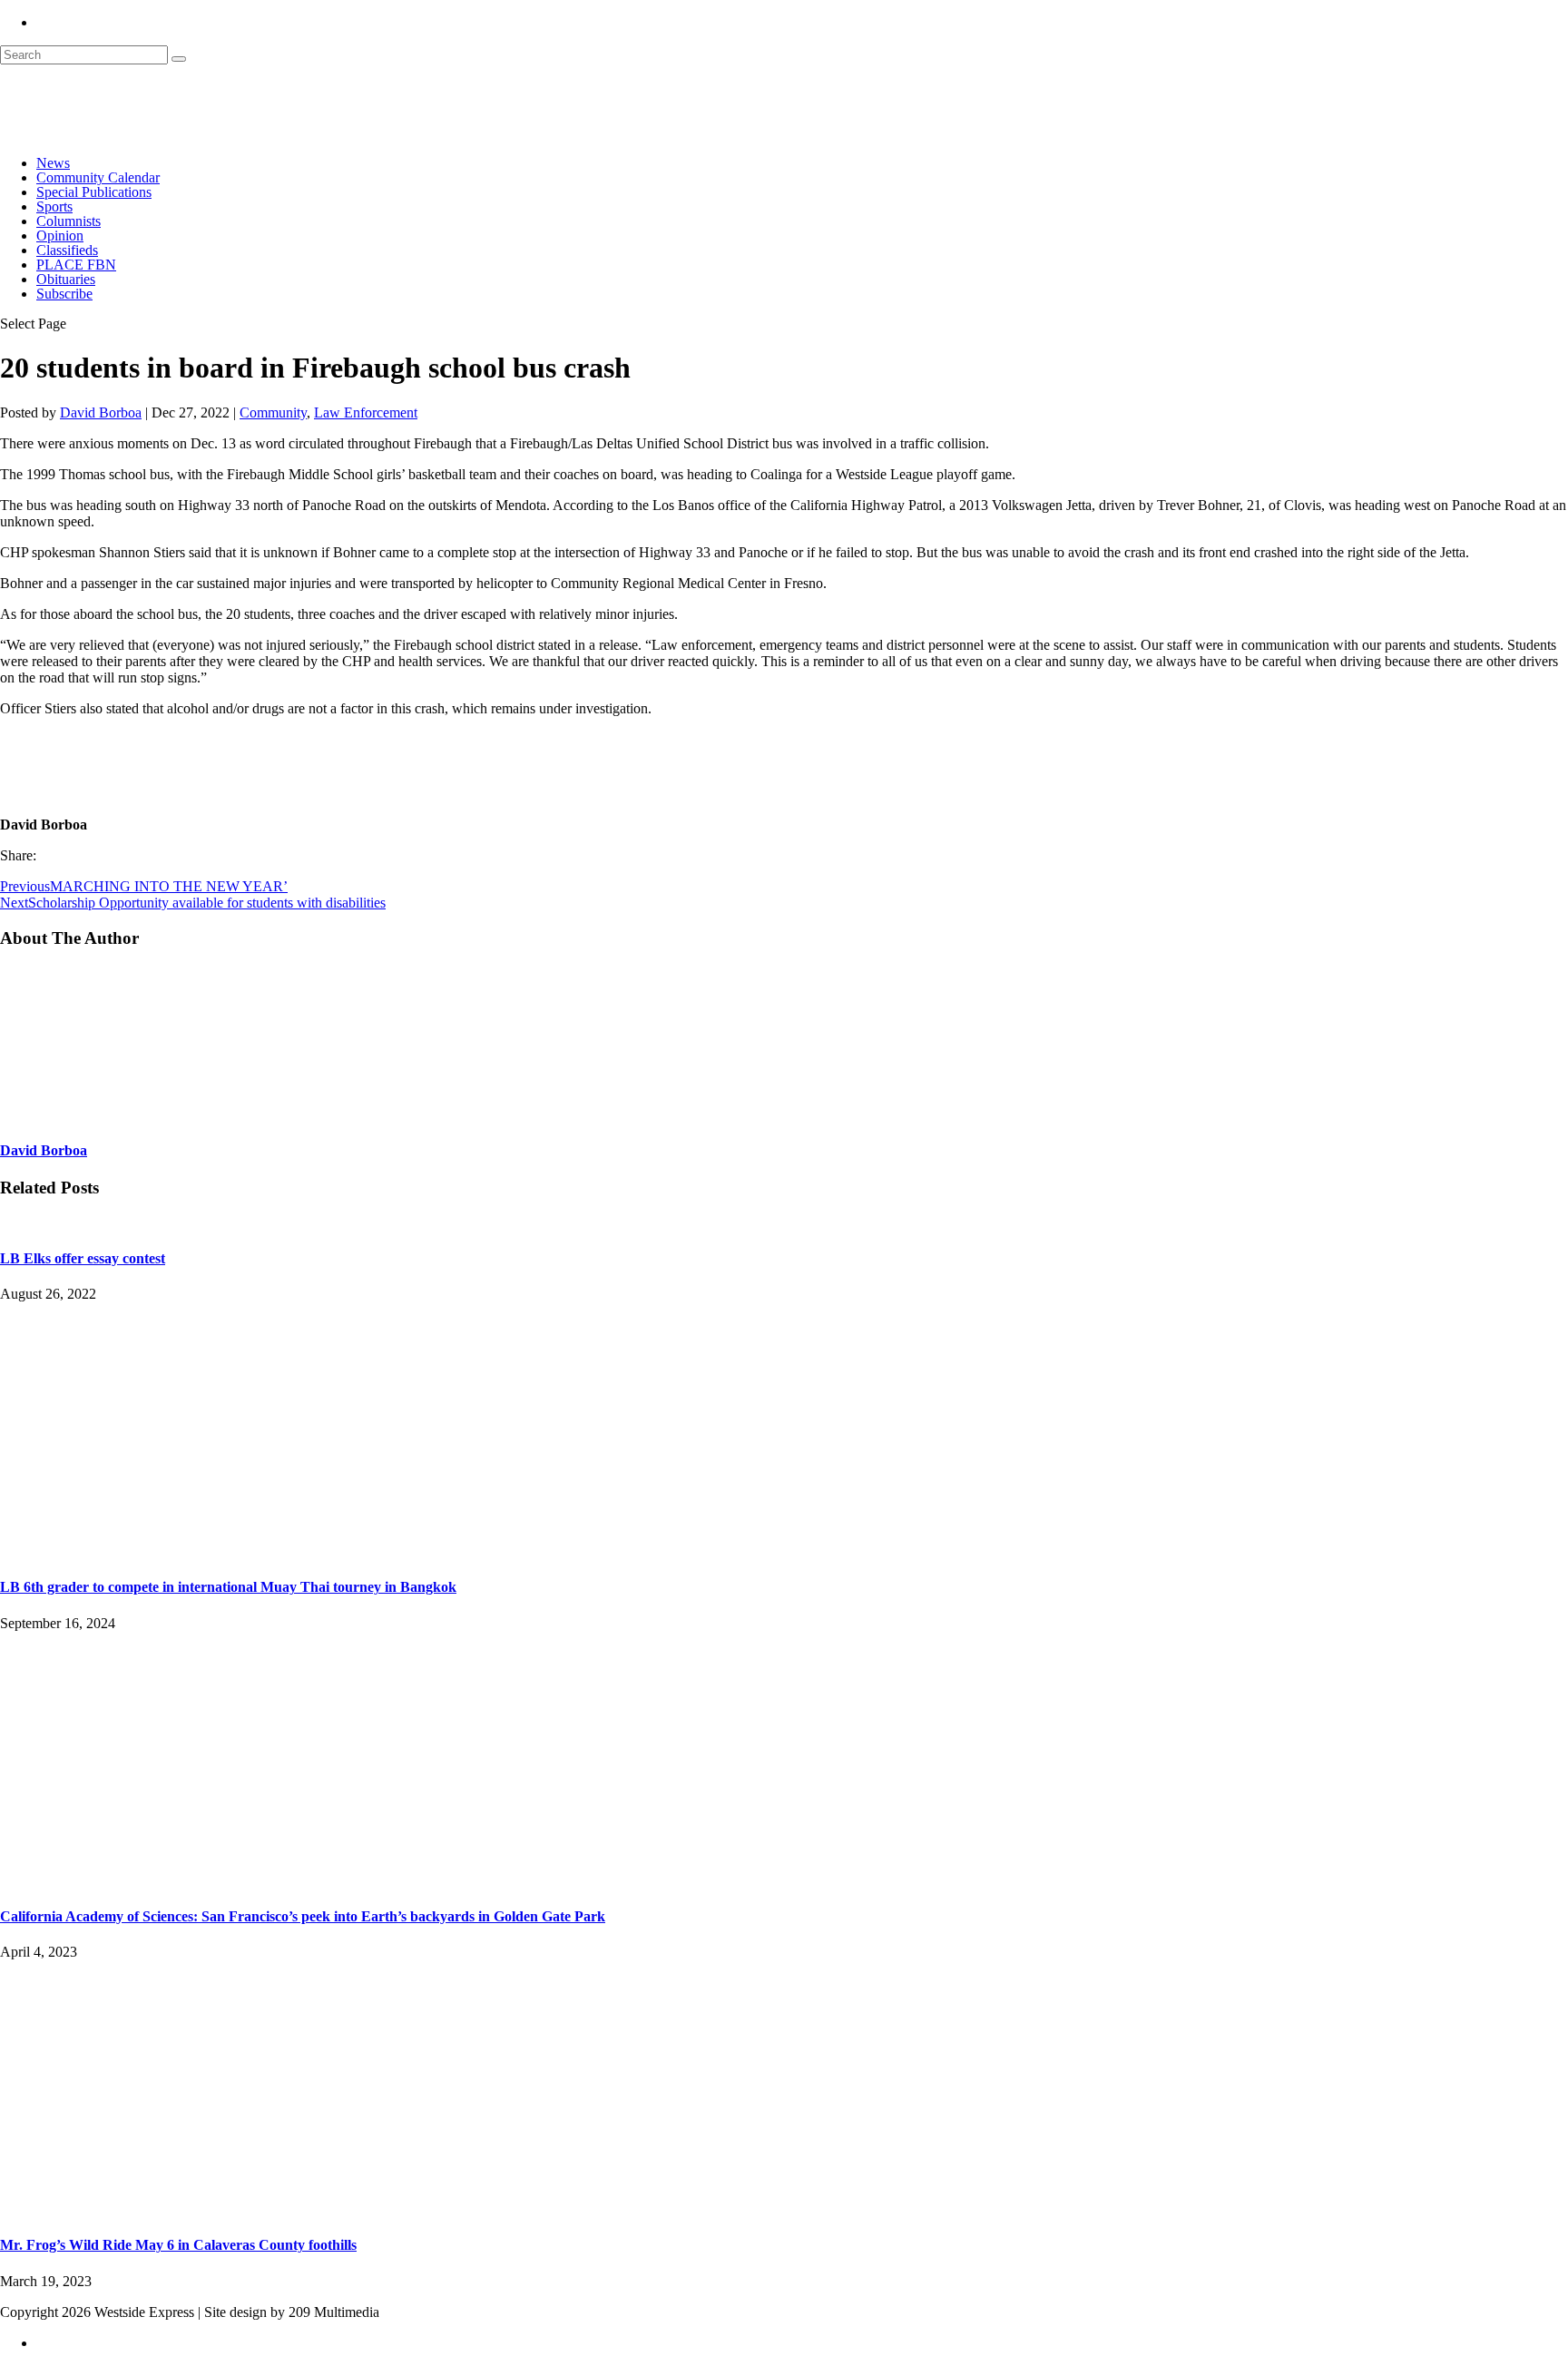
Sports (54, 206)
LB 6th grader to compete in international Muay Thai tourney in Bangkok (228, 1587)
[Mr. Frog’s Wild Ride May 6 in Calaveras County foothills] (200, 2209)
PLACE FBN (76, 265)
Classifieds (67, 250)
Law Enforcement (366, 412)
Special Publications (94, 192)
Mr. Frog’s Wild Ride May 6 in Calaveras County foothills (178, 2245)
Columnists (69, 221)
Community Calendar (98, 177)
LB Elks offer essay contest (83, 1258)
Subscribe (64, 294)
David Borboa (101, 412)
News (53, 163)
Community (273, 412)
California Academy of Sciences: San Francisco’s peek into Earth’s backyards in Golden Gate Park (303, 1916)
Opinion (60, 236)
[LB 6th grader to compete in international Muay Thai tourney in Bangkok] (200, 1551)
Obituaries (66, 279)
